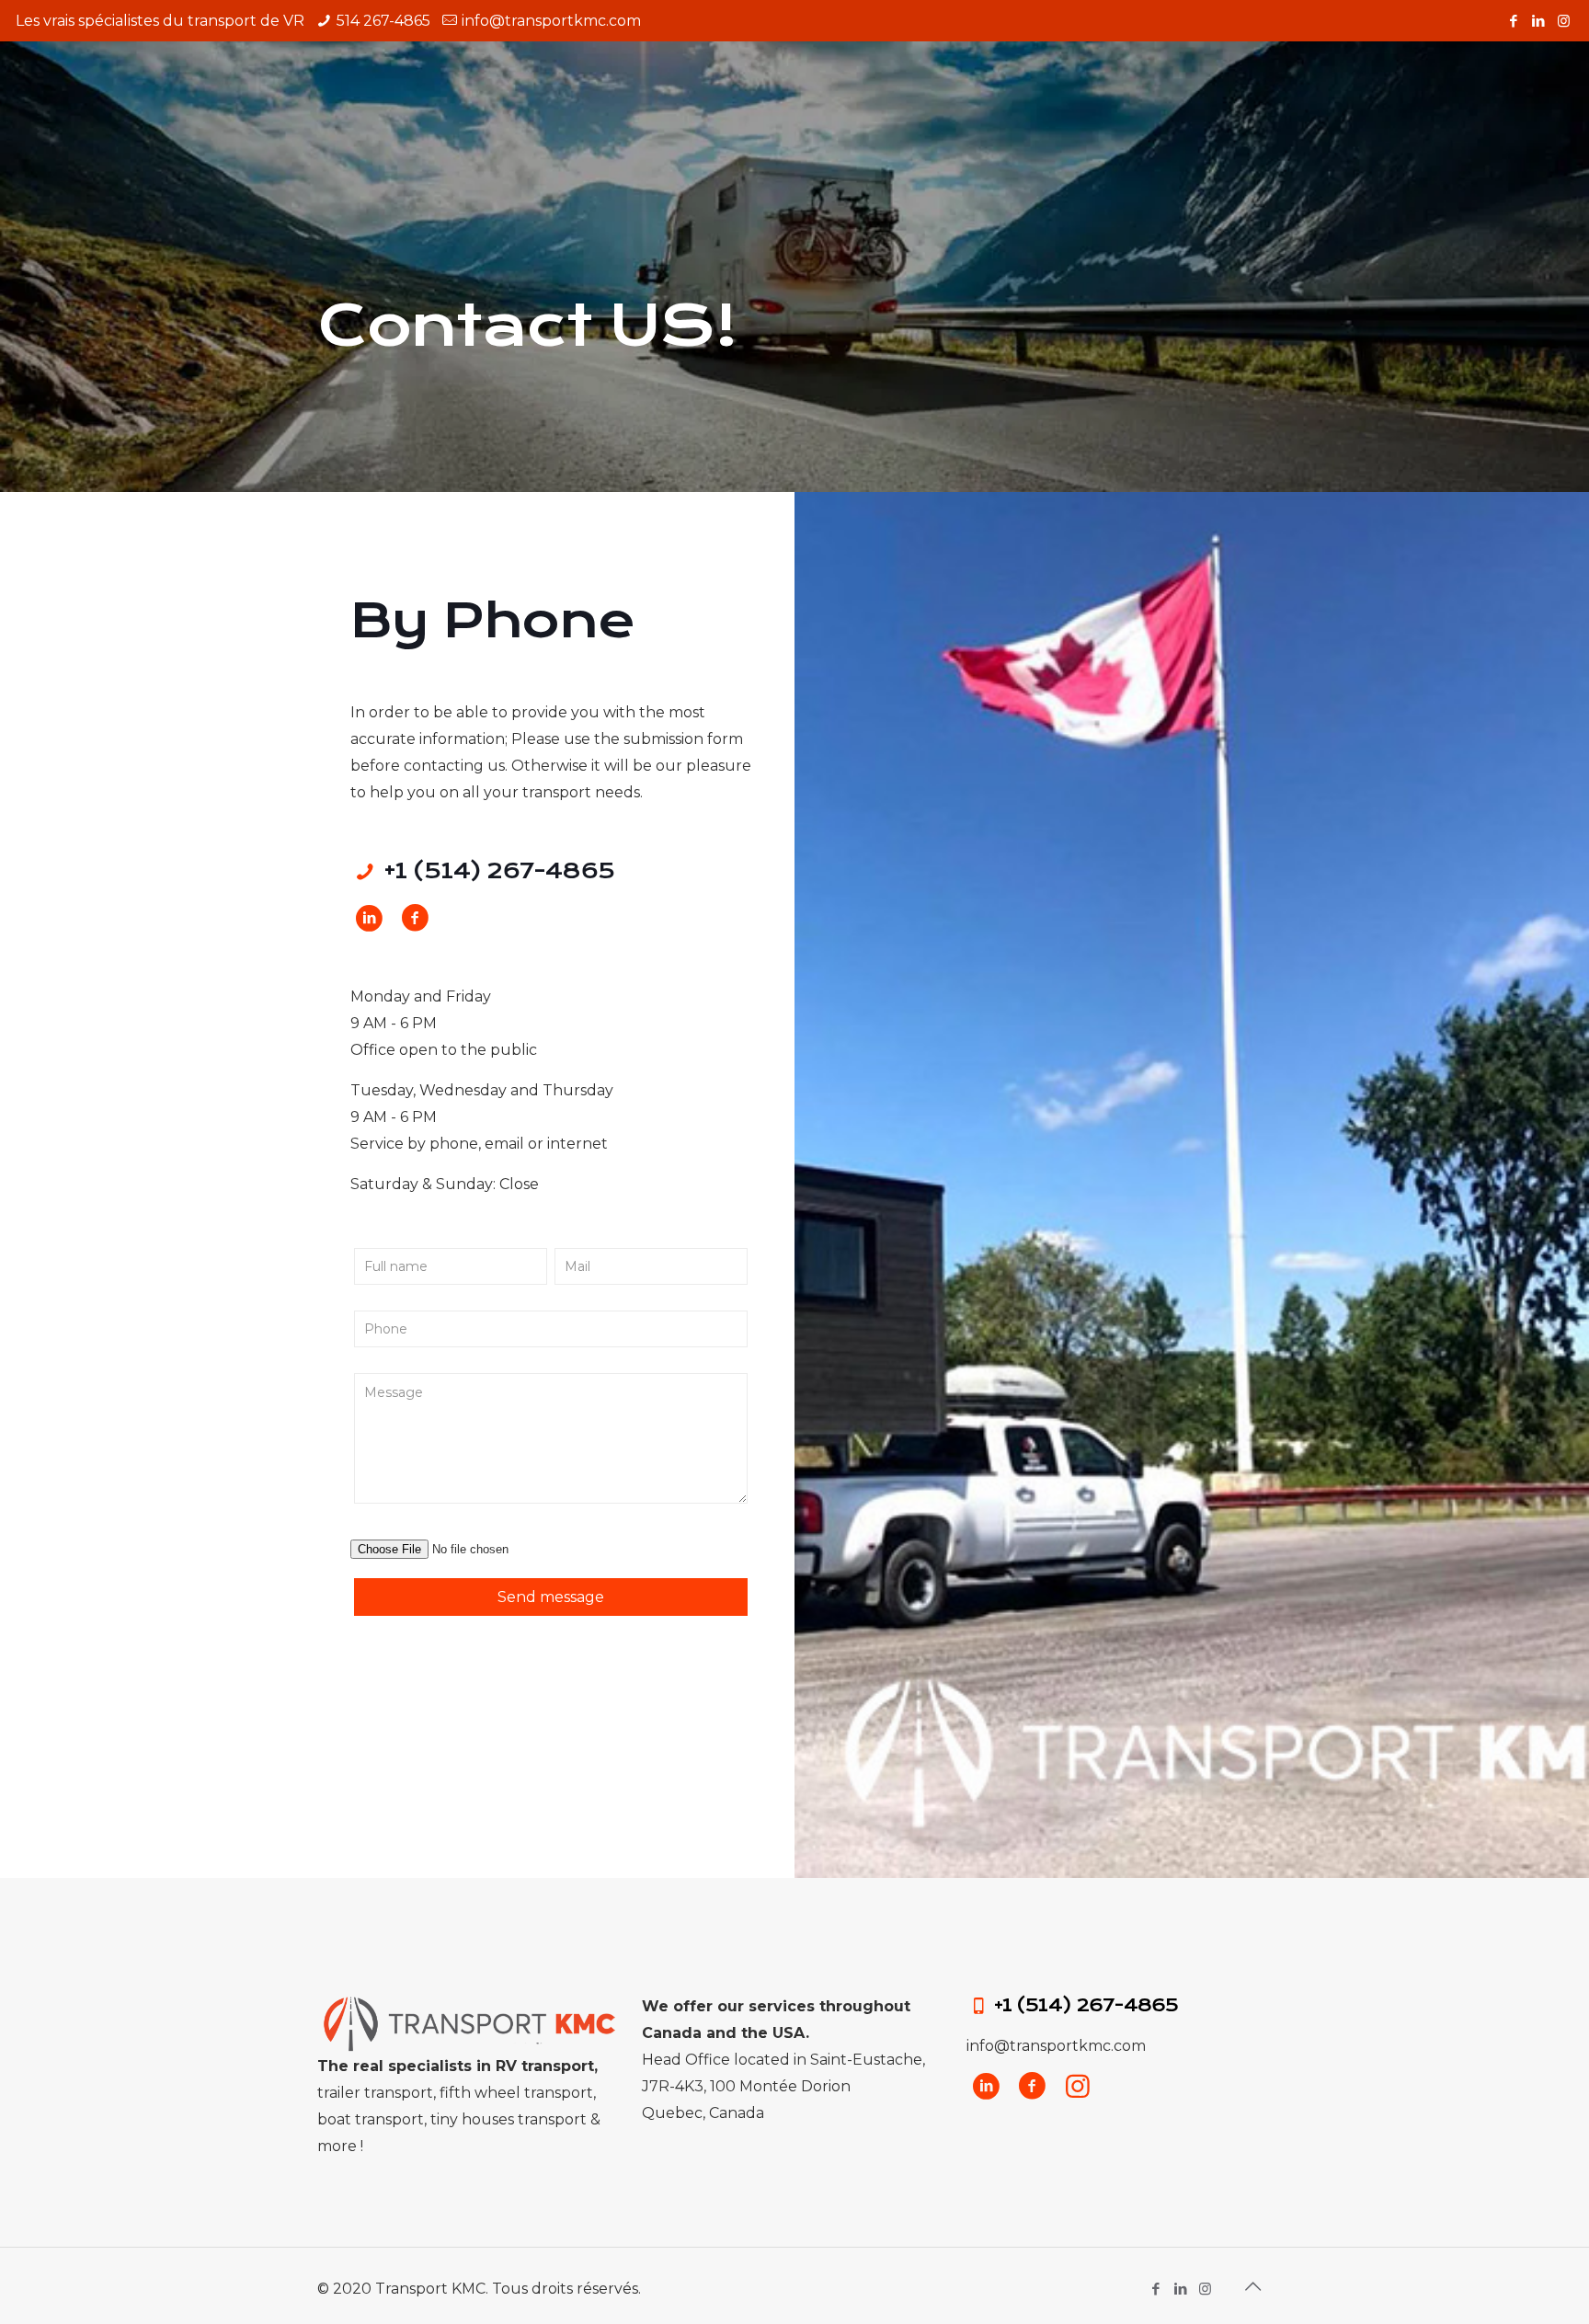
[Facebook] (1514, 21)
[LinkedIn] (1539, 21)
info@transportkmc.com (551, 21)
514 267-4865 (383, 21)
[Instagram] (1564, 21)
